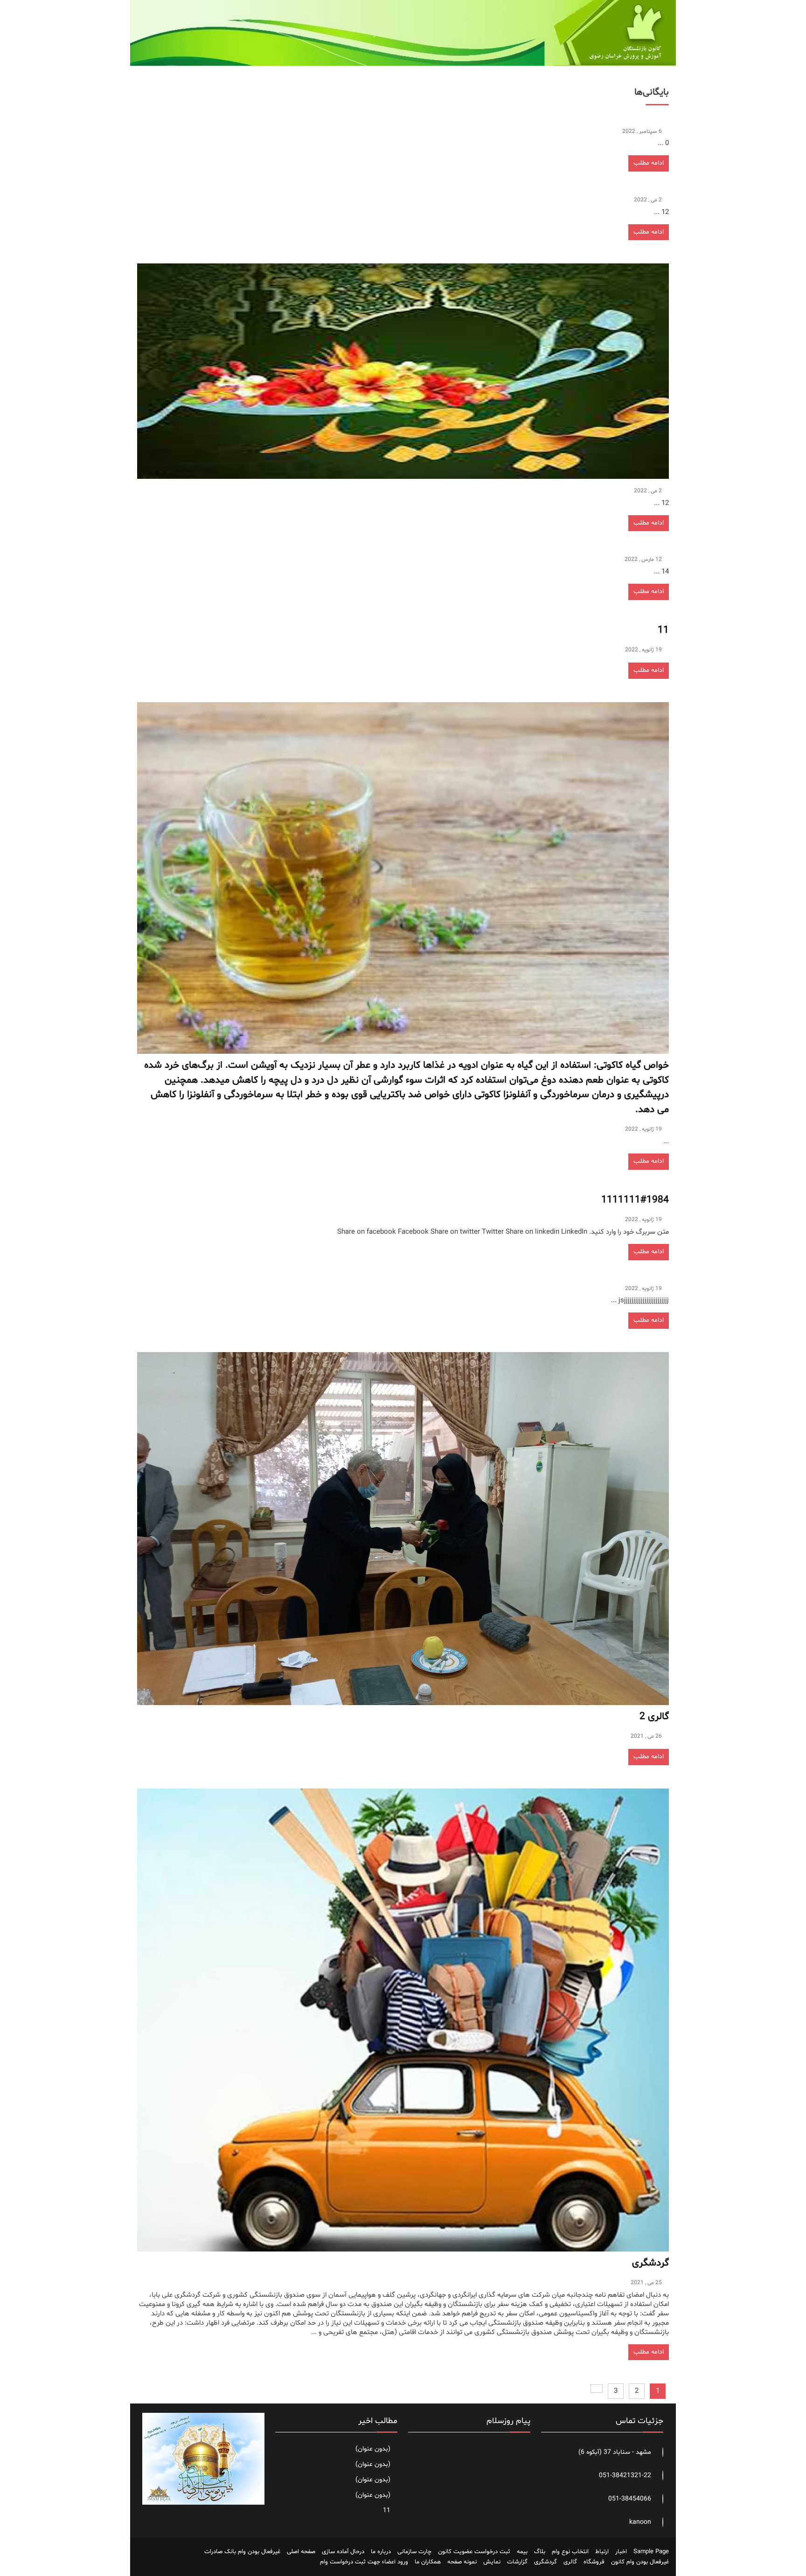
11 (663, 630)
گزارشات (517, 2562)
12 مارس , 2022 (643, 559)
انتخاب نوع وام (570, 2552)
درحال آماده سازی (343, 2552)
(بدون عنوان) (373, 2449)
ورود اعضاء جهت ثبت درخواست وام (364, 2562)
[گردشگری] (403, 2020)
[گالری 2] (403, 1529)
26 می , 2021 (646, 1736)
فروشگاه (594, 2562)
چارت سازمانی (414, 2552)
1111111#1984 (635, 1200)
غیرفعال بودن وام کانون (640, 2562)
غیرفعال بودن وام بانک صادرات (242, 2552)
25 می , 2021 (646, 2283)
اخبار (621, 2552)
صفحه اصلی (301, 2552)
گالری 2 (654, 1717)
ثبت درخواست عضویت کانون (474, 2552)
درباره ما (381, 2552)
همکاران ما (428, 2562)
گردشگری (650, 2263)
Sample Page (651, 2552)
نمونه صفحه (462, 2562)
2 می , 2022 (648, 200)
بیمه (522, 2552)
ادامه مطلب (649, 163)
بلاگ (540, 2552)
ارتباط (602, 2552)
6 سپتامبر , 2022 (642, 131)
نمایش (492, 2562)
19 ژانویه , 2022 (643, 650)
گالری (570, 2562)
